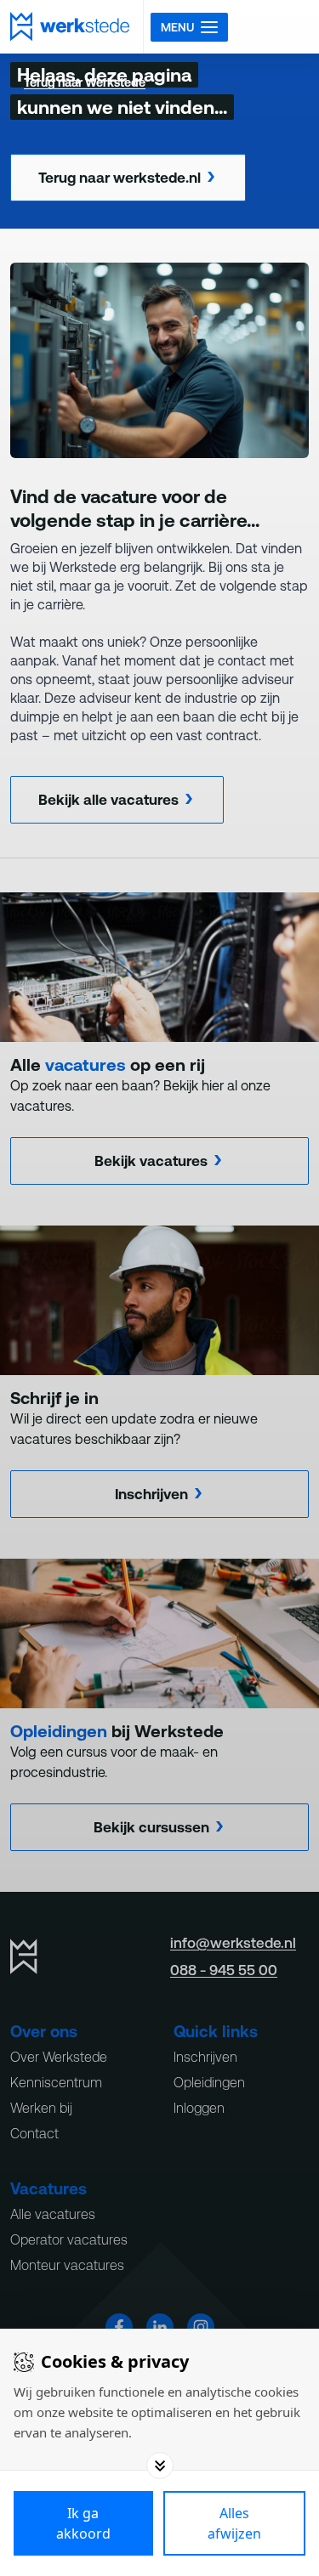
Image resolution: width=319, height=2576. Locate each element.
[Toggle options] (160, 2466)
